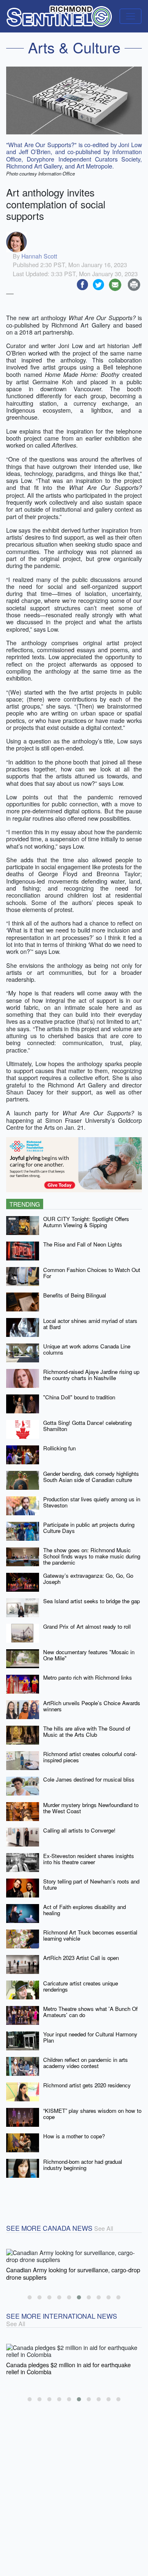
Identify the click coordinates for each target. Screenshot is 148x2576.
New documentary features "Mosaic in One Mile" (89, 1655)
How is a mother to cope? (74, 2136)
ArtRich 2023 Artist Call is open (81, 1958)
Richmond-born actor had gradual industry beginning (83, 2165)
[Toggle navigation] (131, 16)
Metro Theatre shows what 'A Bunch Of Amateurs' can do (90, 2012)
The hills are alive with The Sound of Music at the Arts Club (87, 1731)
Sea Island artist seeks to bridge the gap (91, 1601)
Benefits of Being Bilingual (75, 1295)
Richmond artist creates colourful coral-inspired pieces (90, 1757)
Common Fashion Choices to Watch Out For (92, 1273)
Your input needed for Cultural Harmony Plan (90, 2037)
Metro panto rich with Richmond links (88, 1677)
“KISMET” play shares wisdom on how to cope (92, 2114)
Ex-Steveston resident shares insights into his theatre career (89, 1859)
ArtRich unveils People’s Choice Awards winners (92, 1706)
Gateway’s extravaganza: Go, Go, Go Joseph (88, 1579)
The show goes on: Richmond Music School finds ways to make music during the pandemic (92, 1556)
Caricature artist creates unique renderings (81, 1986)
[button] (30, 2297)
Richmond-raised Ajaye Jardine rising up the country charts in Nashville (91, 1375)
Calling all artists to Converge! (79, 1830)
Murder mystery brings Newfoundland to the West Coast (91, 1808)
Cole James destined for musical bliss (89, 1779)
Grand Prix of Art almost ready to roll (87, 1626)
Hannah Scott (39, 256)
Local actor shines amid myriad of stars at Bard (90, 1324)
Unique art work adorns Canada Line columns (87, 1349)
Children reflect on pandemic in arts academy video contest (86, 2063)
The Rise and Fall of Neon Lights (83, 1244)
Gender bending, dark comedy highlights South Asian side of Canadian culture (91, 1477)
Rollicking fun (59, 1448)
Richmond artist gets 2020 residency (87, 2085)
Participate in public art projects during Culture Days (89, 1528)
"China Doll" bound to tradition (79, 1397)
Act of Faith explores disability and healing (84, 1910)
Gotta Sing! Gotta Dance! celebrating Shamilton (87, 1426)
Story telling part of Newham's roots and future (91, 1884)
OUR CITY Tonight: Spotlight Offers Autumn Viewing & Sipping (86, 1222)
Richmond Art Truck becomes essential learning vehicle (90, 1935)
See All (104, 2228)
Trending (25, 1204)
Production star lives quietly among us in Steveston (92, 1502)
